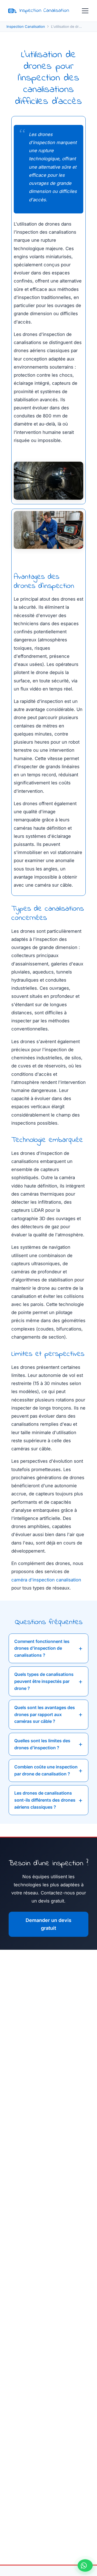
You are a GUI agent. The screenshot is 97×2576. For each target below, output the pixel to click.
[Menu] (85, 11)
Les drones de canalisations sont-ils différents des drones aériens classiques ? (45, 1800)
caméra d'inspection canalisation (46, 1580)
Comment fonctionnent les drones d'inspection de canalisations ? (42, 1648)
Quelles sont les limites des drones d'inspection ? (42, 1744)
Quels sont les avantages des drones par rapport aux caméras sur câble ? (45, 1714)
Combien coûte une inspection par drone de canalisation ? (46, 1770)
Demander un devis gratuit (48, 1924)
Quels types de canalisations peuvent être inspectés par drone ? (44, 1681)
